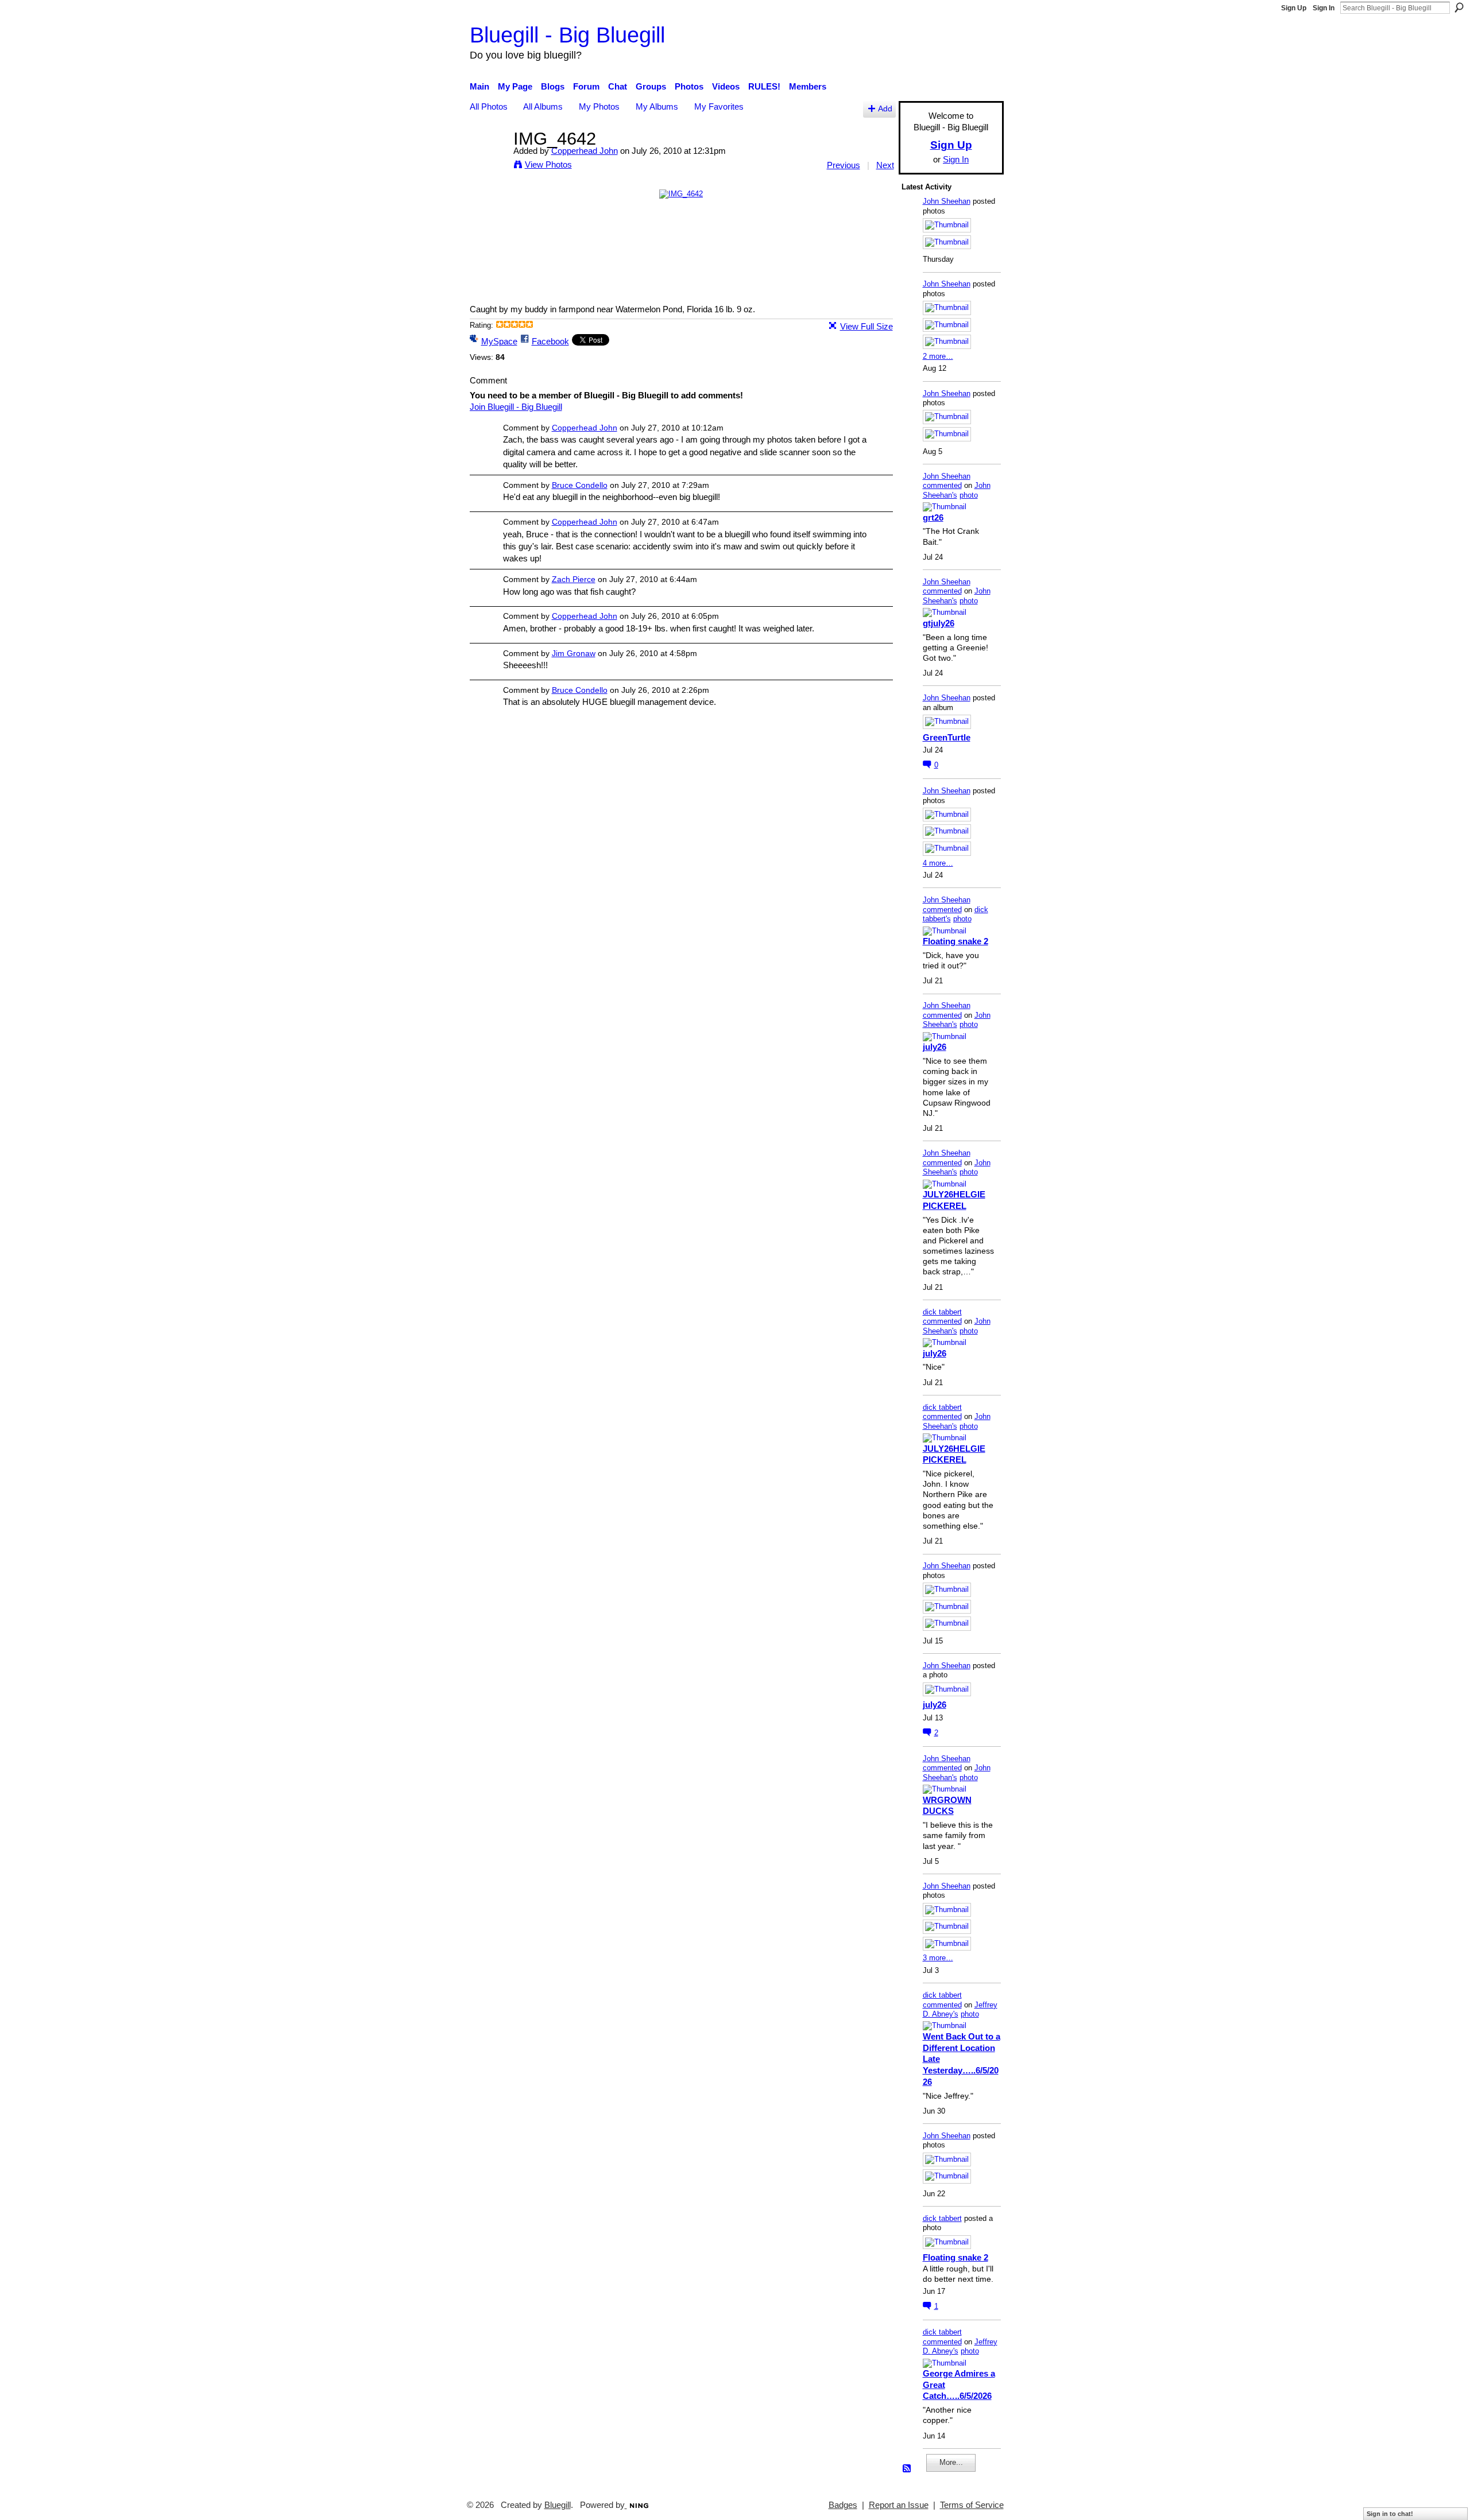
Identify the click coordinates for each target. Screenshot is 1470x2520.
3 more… (938, 1958)
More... (951, 2462)
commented (942, 485)
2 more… (938, 356)
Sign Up (1294, 8)
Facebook (550, 341)
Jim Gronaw (574, 653)
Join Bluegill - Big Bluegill (516, 407)
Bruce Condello (580, 485)
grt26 (933, 517)
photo (969, 495)
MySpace (499, 341)
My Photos (599, 106)
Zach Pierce (574, 579)
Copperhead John (585, 151)
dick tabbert (942, 1312)
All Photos (489, 106)
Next (885, 165)
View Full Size (866, 326)
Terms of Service (972, 2505)
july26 (935, 1047)
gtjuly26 (939, 623)
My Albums (657, 106)
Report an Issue (899, 2505)
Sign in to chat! (1390, 2514)
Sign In (1324, 8)
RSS (907, 2469)
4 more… (938, 863)
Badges (843, 2505)
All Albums (543, 106)
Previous (844, 165)
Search (1459, 7)
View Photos (548, 164)
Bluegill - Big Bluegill (567, 35)
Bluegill (558, 2505)
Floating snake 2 (955, 941)
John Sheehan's (957, 490)
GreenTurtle (947, 737)
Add (885, 109)
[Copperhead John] (488, 160)
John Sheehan (947, 201)
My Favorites (719, 106)
